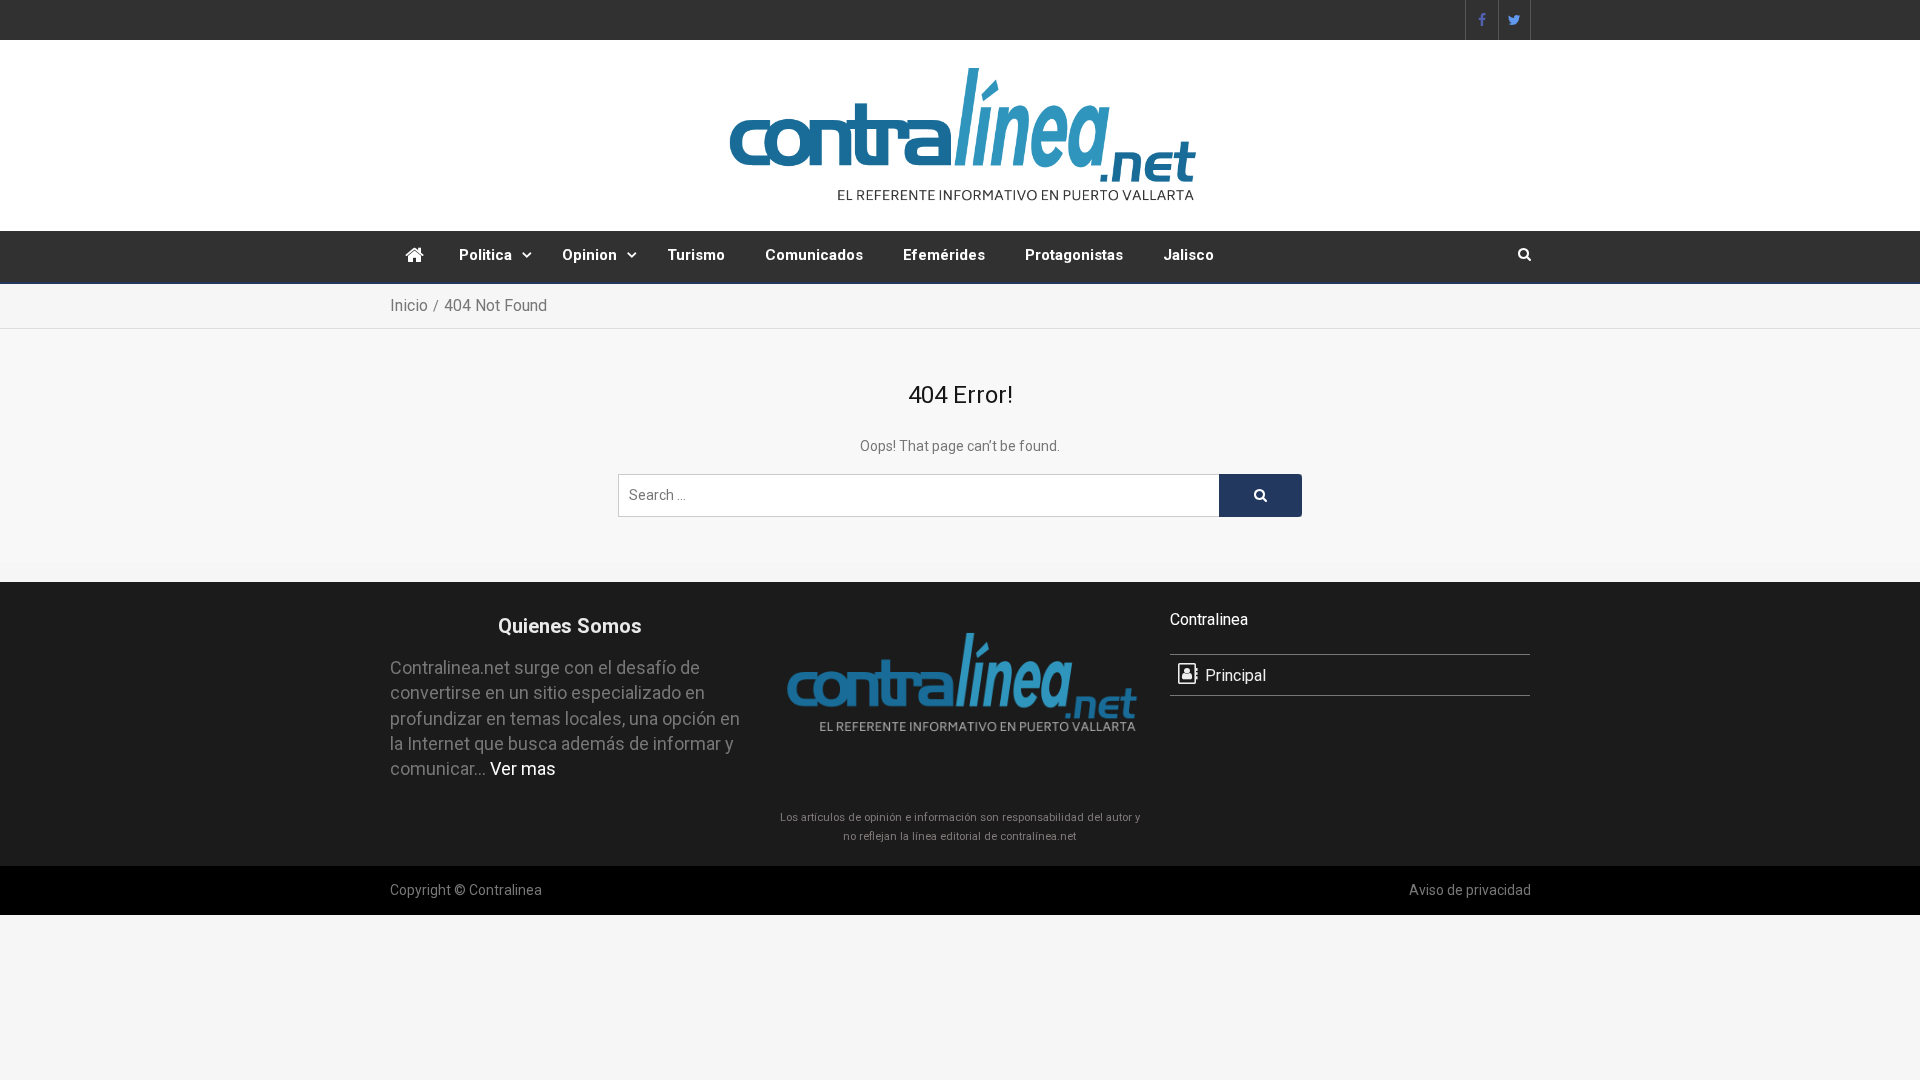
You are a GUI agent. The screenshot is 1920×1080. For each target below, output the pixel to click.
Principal (1235, 675)
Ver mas (523, 768)
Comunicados (814, 255)
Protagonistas (1074, 255)
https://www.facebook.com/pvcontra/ (1482, 20)
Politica (485, 255)
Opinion (589, 255)
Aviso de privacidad (1470, 890)
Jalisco (1188, 255)
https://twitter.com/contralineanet (1514, 20)
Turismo (696, 255)
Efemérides (944, 255)
